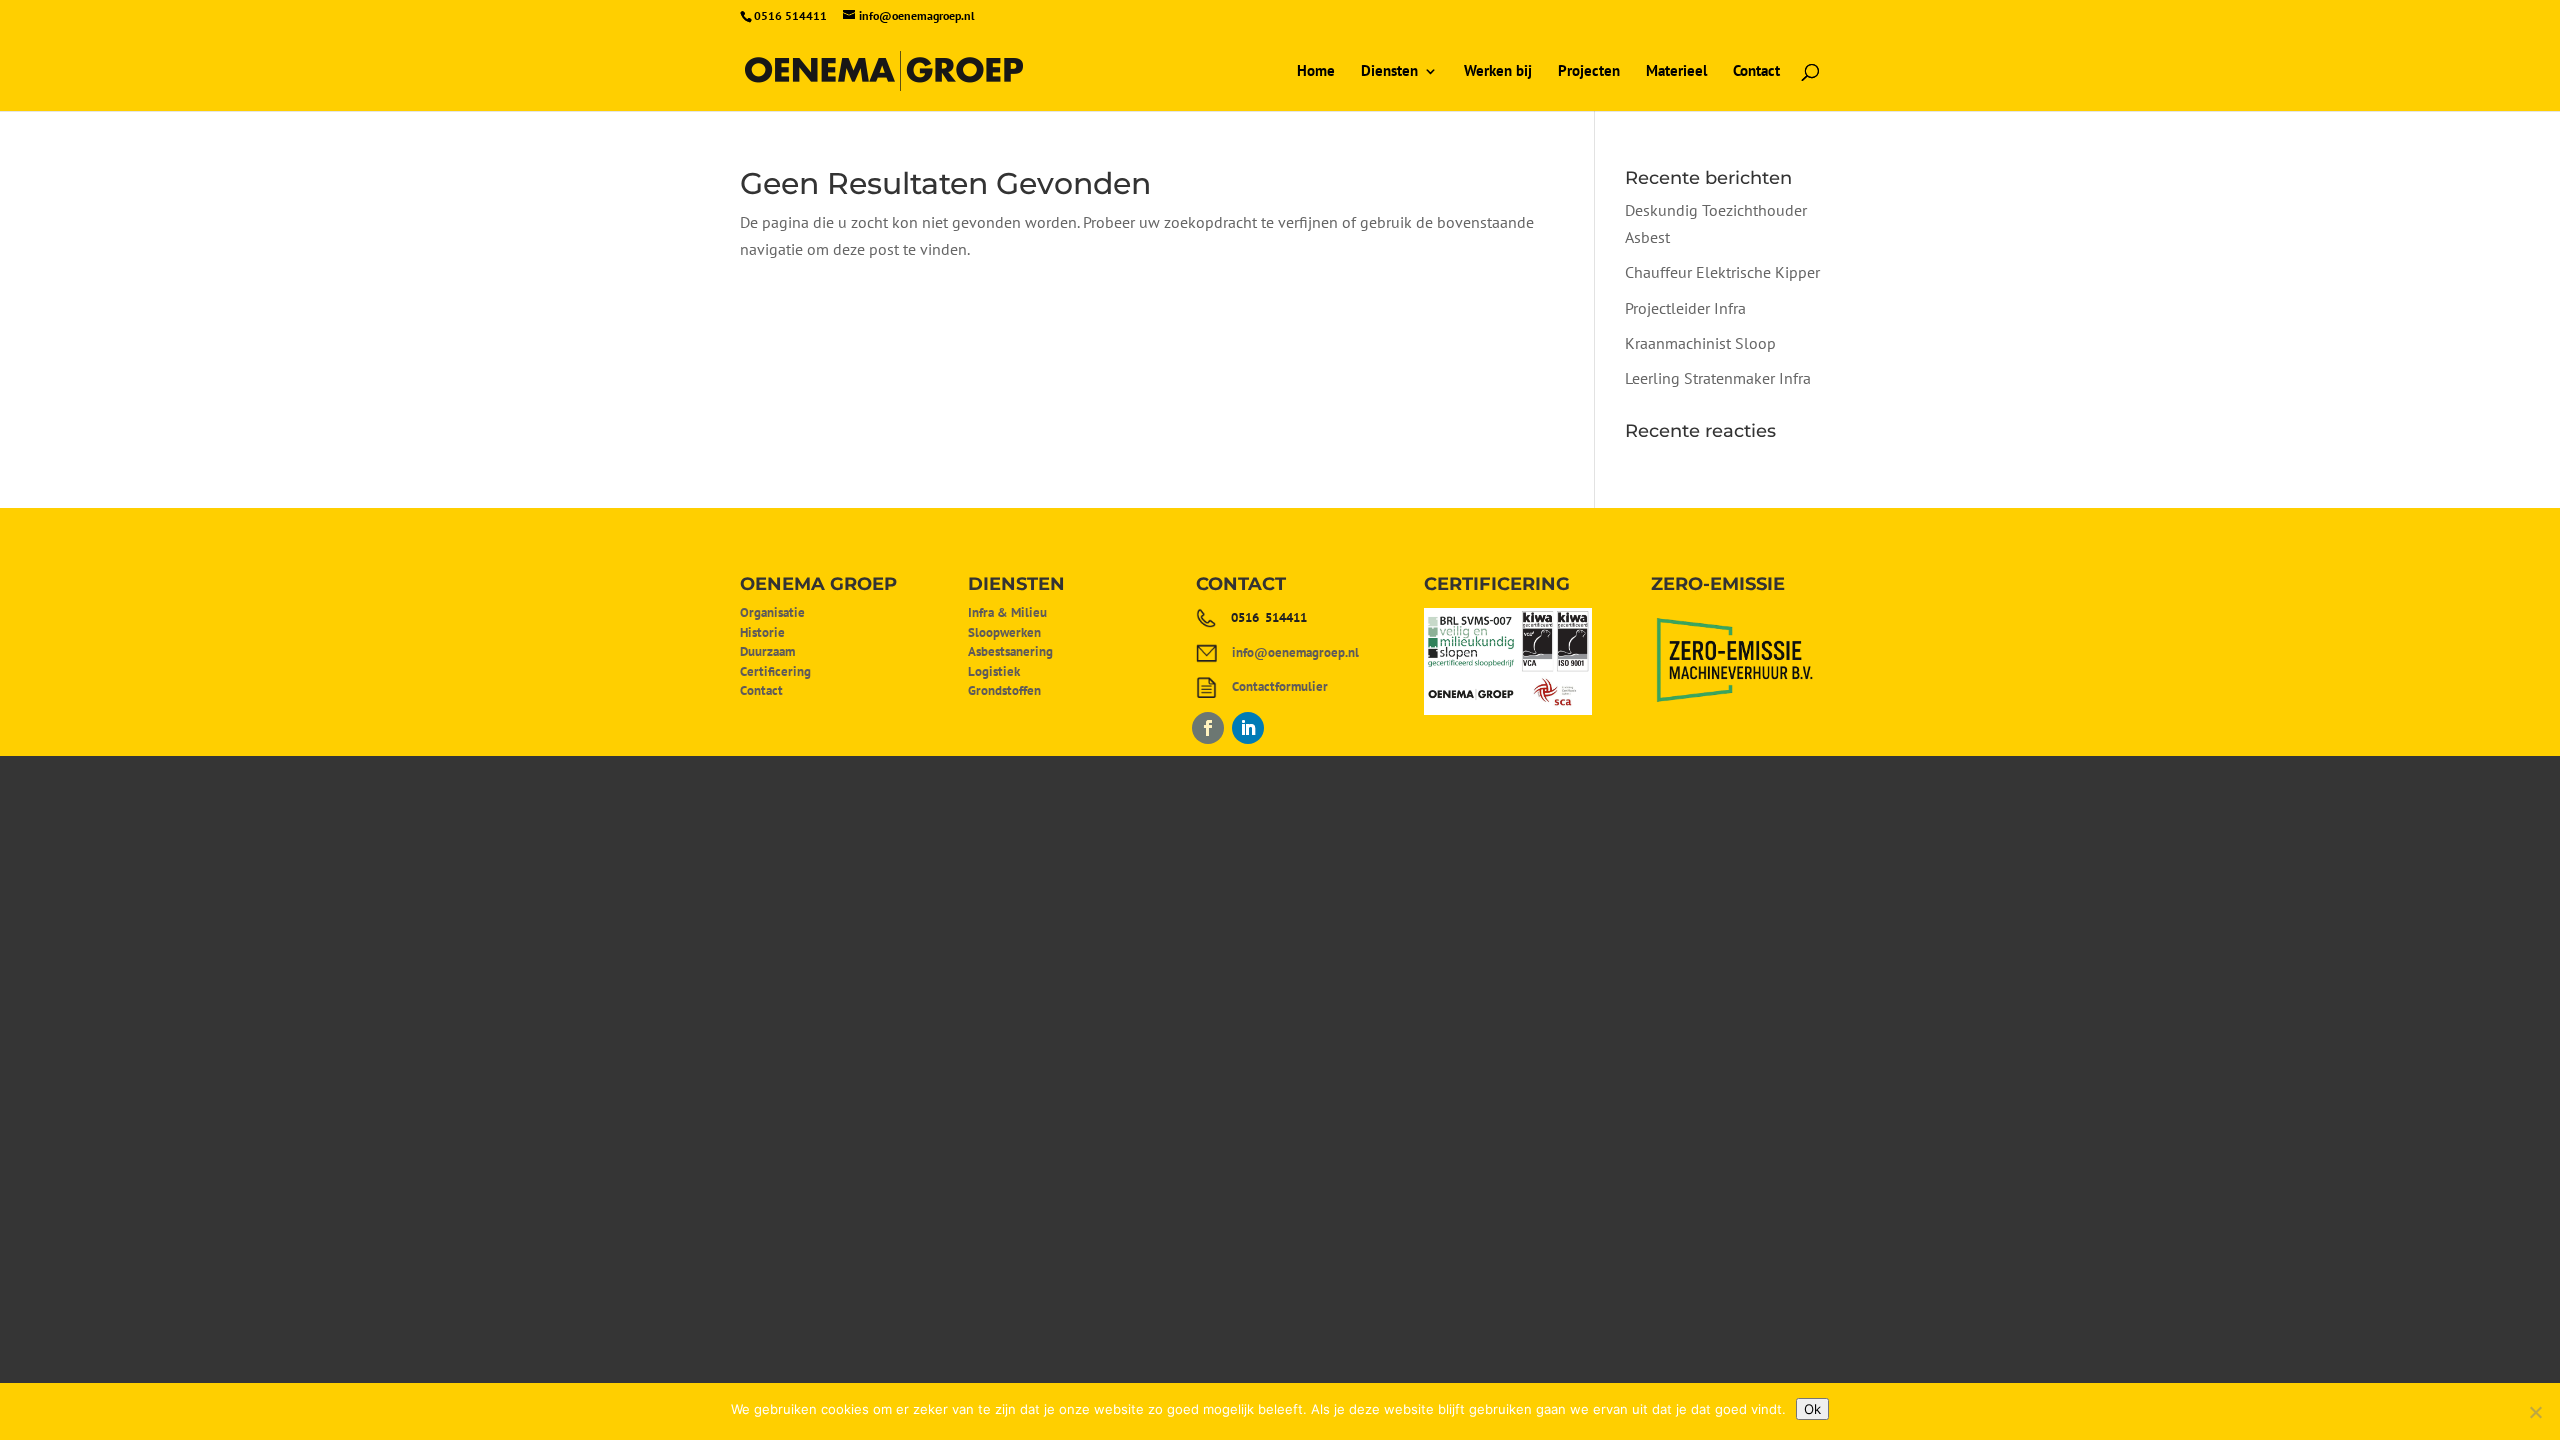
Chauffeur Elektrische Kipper (1722, 272)
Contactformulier (1280, 686)
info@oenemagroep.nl (1295, 652)
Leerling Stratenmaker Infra (1718, 378)
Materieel (1676, 72)
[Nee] (2535, 1412)
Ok (1812, 1409)
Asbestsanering (1010, 651)
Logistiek (994, 671)
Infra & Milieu (1007, 612)
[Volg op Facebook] (1208, 728)
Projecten (1589, 72)
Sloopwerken (1004, 632)
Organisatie (772, 612)
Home (1316, 72)
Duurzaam (767, 651)
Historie (762, 632)
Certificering (775, 671)
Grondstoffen (1004, 690)
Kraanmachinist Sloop (1700, 343)
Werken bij (1498, 72)
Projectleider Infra (1685, 308)
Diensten (1389, 72)
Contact (1756, 72)
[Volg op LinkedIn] (1248, 728)
